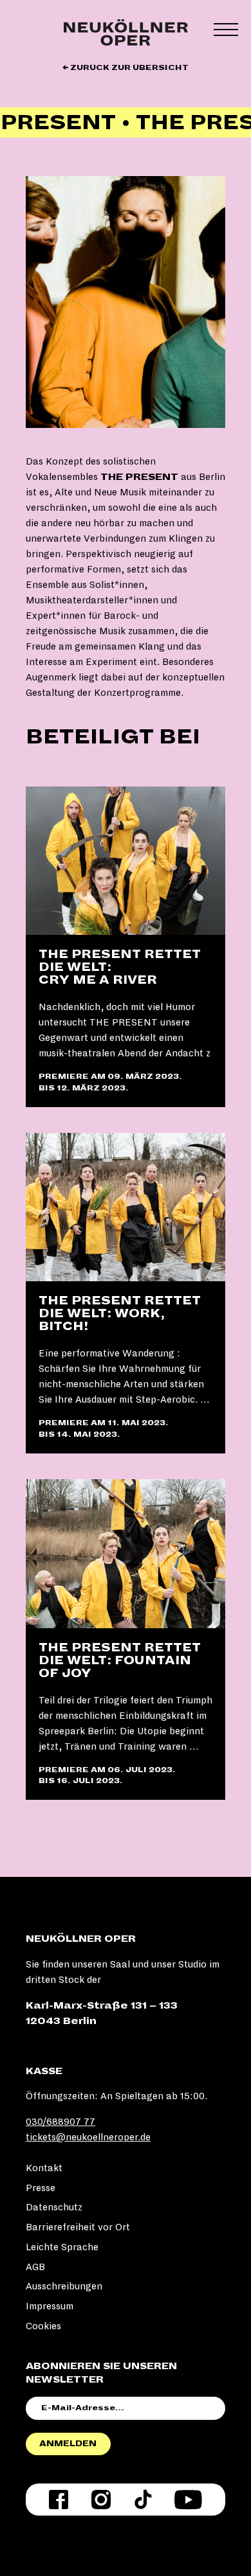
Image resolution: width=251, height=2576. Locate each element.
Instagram (101, 2500)
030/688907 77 (60, 2122)
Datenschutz (54, 2207)
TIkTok (143, 2500)
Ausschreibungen (64, 2286)
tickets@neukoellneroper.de (88, 2137)
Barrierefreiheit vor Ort (78, 2227)
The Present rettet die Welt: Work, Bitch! (120, 1313)
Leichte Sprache (62, 2247)
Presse (41, 2188)
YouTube (188, 2500)
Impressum (50, 2306)
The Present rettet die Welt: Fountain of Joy (120, 1660)
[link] (126, 947)
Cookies (43, 2326)
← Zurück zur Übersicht (126, 68)
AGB (35, 2267)
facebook (59, 2500)
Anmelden (68, 2444)
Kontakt (44, 2168)
